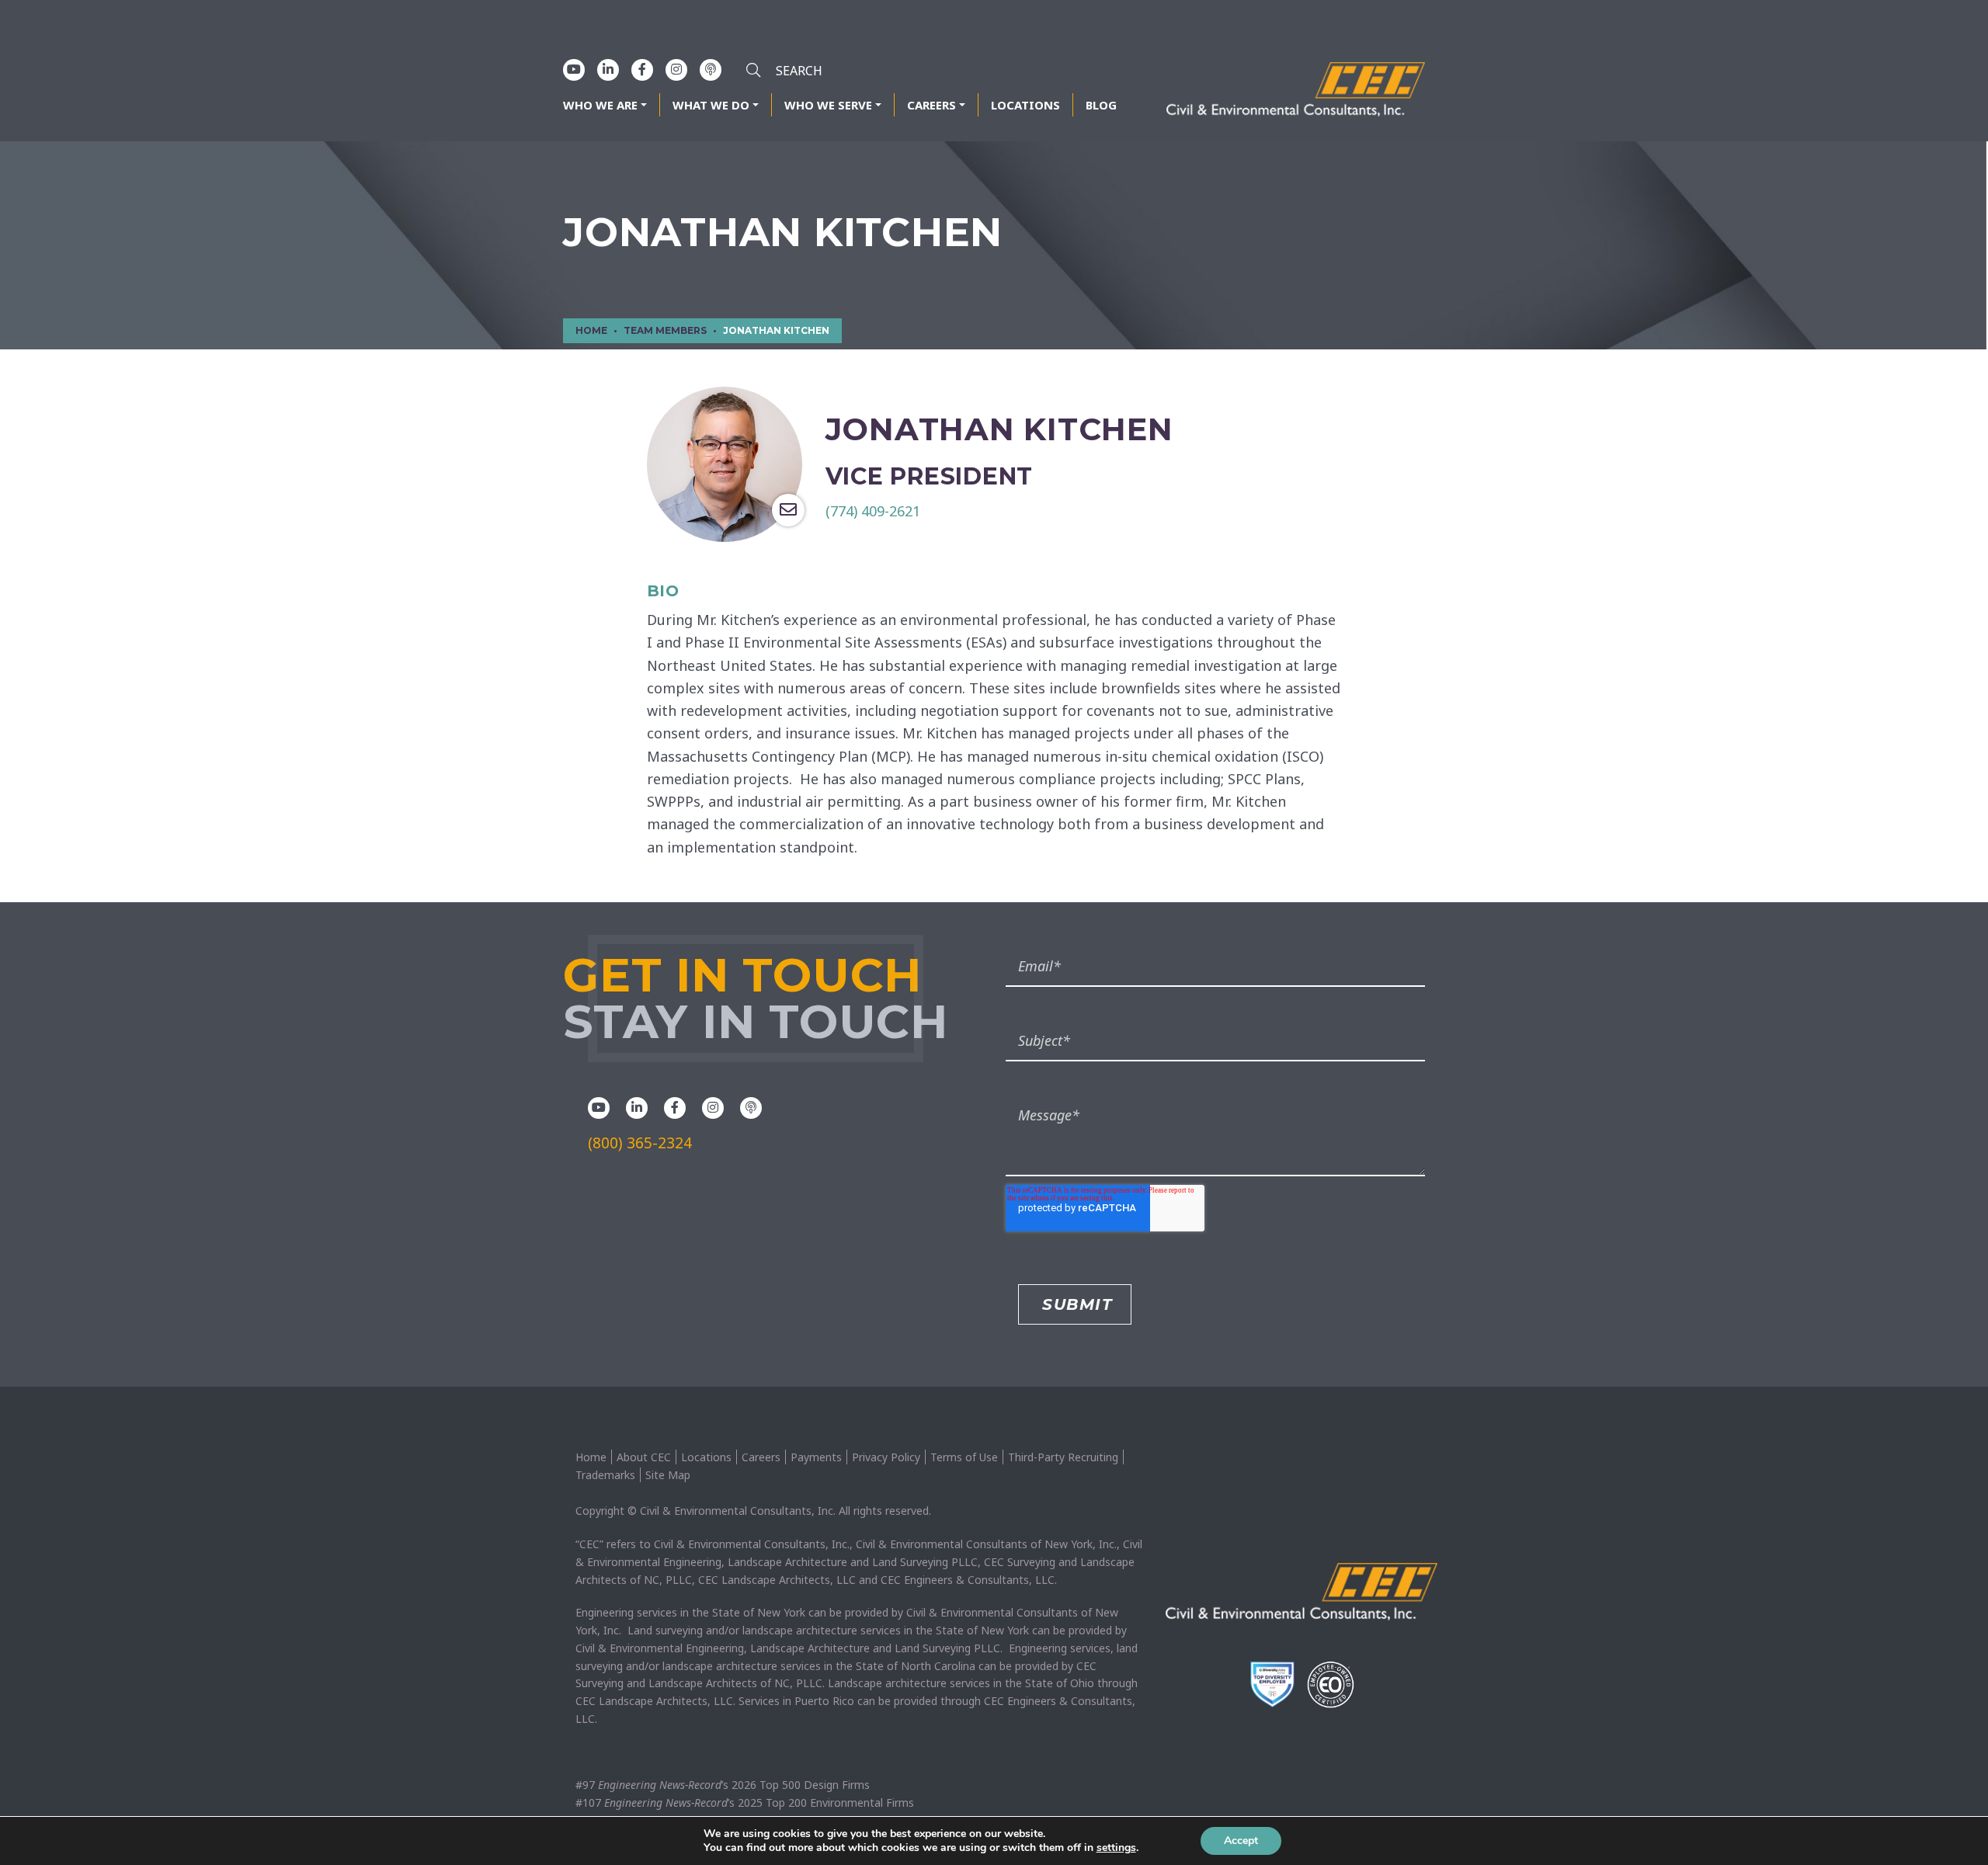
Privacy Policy (886, 1457)
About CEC (644, 1457)
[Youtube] (574, 69)
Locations (1025, 105)
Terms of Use (964, 1457)
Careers (931, 105)
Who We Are (600, 105)
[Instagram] (676, 69)
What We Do (711, 105)
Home (591, 1457)
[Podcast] (711, 69)
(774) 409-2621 (873, 511)
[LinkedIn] (608, 69)
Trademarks (605, 1475)
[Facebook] (642, 69)
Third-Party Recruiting (1063, 1457)
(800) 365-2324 (640, 1143)
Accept (1241, 1841)
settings (1116, 1848)
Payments (816, 1457)
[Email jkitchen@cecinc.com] (788, 510)
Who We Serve (828, 105)
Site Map (668, 1475)
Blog (1101, 105)
